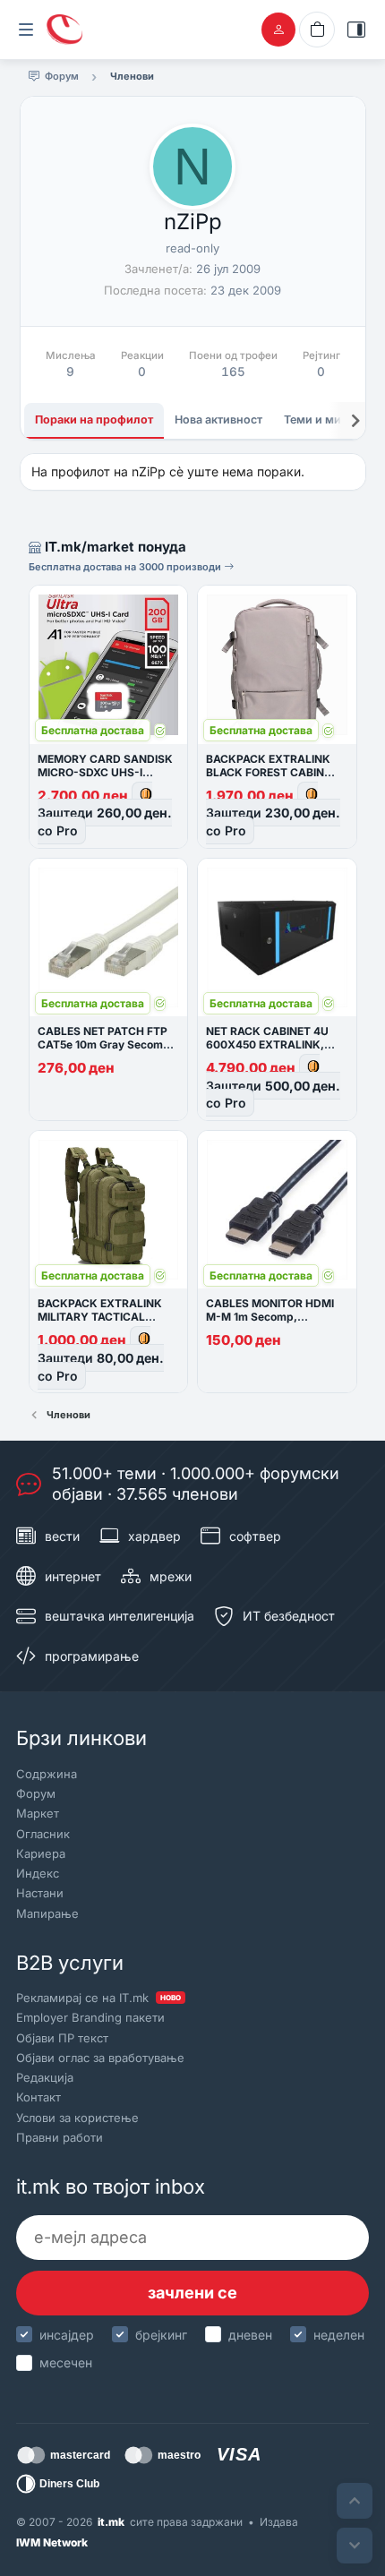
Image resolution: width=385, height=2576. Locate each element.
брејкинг (161, 2335)
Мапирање (47, 1913)
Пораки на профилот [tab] (94, 419)
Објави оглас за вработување (100, 2058)
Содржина (47, 1774)
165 (233, 372)
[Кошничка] (317, 30)
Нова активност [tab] (218, 419)
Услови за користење (77, 2118)
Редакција (45, 2077)
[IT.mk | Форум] (64, 30)
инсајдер (67, 2335)
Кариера (41, 1853)
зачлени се (192, 2293)
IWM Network (52, 2542)
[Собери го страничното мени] (26, 30)
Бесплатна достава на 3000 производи (126, 567)
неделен (339, 2335)
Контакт (38, 2097)
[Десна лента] (356, 30)
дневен (250, 2335)
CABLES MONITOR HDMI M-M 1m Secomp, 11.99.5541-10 (270, 1317)
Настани (40, 1893)
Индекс (38, 1873)
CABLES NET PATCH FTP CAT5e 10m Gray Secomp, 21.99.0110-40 (106, 1044)
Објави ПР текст (62, 2038)
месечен (66, 2362)
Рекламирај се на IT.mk (98, 1998)
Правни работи (60, 2137)
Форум (36, 1793)
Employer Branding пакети (90, 2017)
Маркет (38, 1813)
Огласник (43, 1834)
